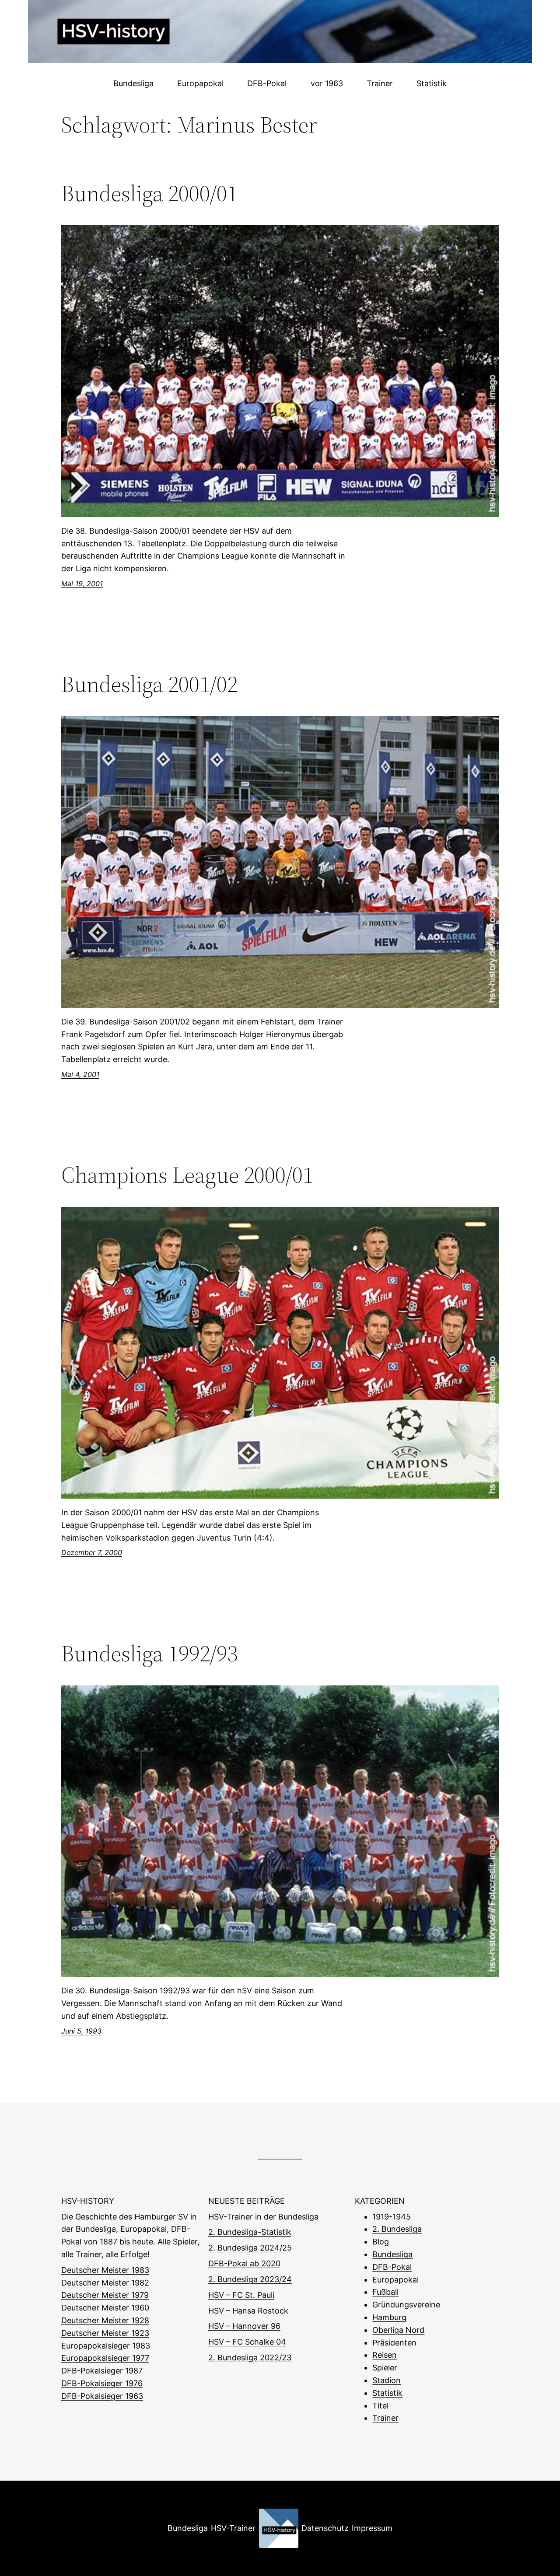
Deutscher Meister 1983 (105, 2270)
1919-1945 (392, 2217)
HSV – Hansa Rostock (248, 2311)
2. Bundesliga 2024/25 (250, 2248)
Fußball (385, 2292)
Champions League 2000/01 (187, 1175)
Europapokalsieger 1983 (106, 2346)
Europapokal (395, 2280)
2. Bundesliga (397, 2229)
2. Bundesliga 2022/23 (250, 2358)
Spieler (385, 2368)
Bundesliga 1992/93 (149, 1653)
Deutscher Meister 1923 (105, 2333)
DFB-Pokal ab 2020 (244, 2263)
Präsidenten (394, 2343)
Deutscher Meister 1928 (105, 2320)
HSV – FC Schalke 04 (247, 2342)
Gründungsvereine (406, 2305)
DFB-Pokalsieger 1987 (102, 2371)
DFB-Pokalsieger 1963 (102, 2396)
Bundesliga (392, 2254)
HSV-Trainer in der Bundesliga (263, 2217)
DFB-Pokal (392, 2267)
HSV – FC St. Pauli (241, 2295)
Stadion (387, 2380)
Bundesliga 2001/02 (149, 684)
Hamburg (389, 2317)
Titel (380, 2406)
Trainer (385, 2418)
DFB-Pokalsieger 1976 (102, 2383)
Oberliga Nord (398, 2330)
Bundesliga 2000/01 (149, 193)
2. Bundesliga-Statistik (250, 2232)
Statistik (387, 2393)
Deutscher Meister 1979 (105, 2295)
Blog (381, 2242)
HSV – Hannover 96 (244, 2326)
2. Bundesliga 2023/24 (250, 2279)
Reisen (385, 2355)
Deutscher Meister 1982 (105, 2283)
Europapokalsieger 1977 (105, 2358)
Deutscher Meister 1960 (105, 2308)
